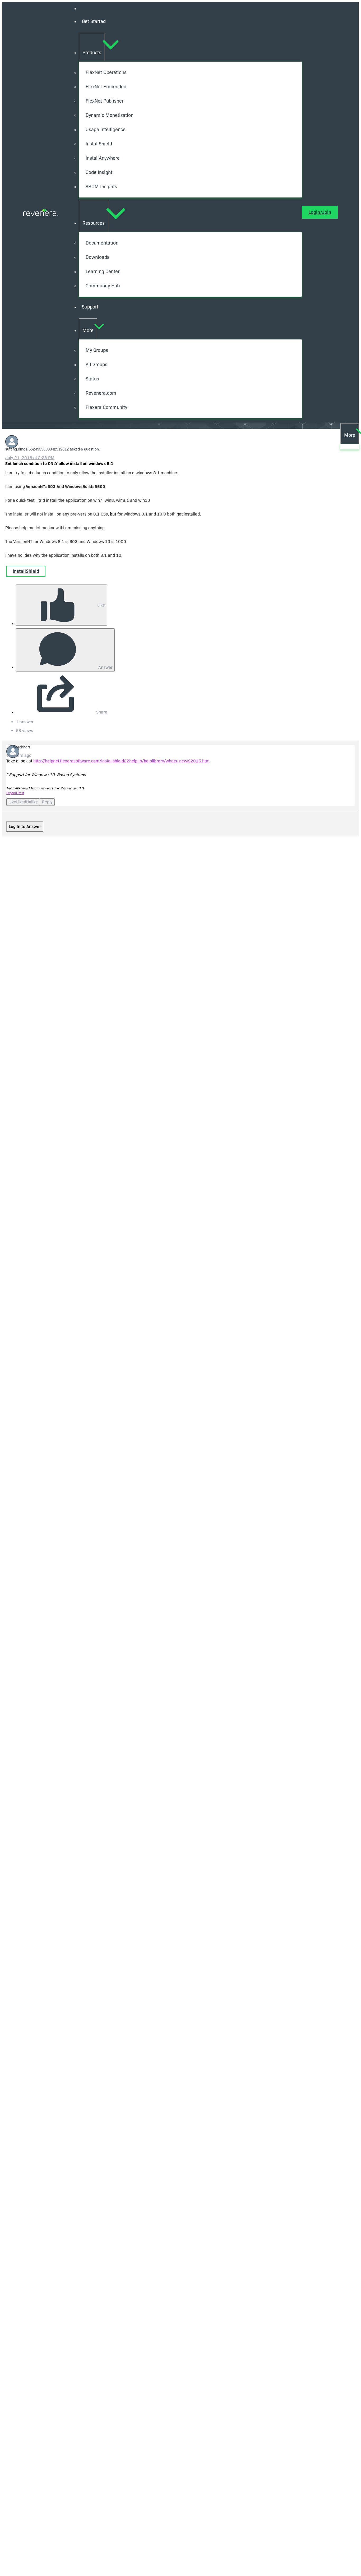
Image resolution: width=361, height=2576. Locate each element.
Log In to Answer (25, 827)
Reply (47, 802)
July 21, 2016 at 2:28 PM (30, 458)
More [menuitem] (88, 330)
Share (101, 712)
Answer (105, 667)
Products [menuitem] (92, 53)
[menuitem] (190, 22)
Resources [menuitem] (94, 223)
